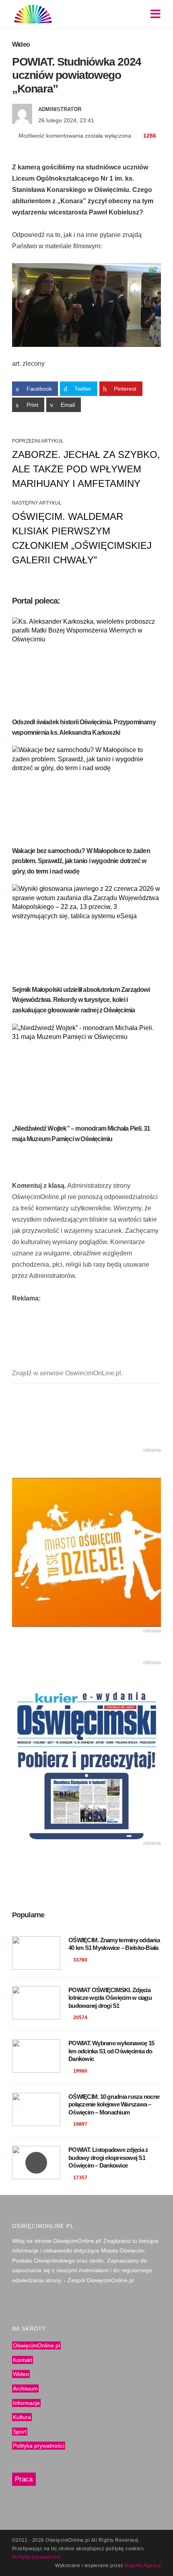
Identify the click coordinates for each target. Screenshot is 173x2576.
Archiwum (25, 2388)
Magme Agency (143, 2566)
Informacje (26, 2403)
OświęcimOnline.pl (36, 2345)
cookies (135, 2549)
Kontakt (23, 2360)
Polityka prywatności (39, 2446)
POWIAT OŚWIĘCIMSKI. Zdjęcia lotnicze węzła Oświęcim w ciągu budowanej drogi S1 (110, 1998)
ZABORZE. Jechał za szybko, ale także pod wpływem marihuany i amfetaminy (86, 469)
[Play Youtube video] (86, 305)
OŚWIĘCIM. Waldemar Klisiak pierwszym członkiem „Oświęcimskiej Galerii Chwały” (82, 538)
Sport (20, 2431)
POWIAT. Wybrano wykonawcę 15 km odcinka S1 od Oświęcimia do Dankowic (111, 2051)
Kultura (22, 2417)
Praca (24, 2479)
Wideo (21, 44)
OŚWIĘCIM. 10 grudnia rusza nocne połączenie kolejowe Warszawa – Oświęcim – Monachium (114, 2104)
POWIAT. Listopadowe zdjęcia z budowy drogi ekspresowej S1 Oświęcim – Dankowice (108, 2158)
